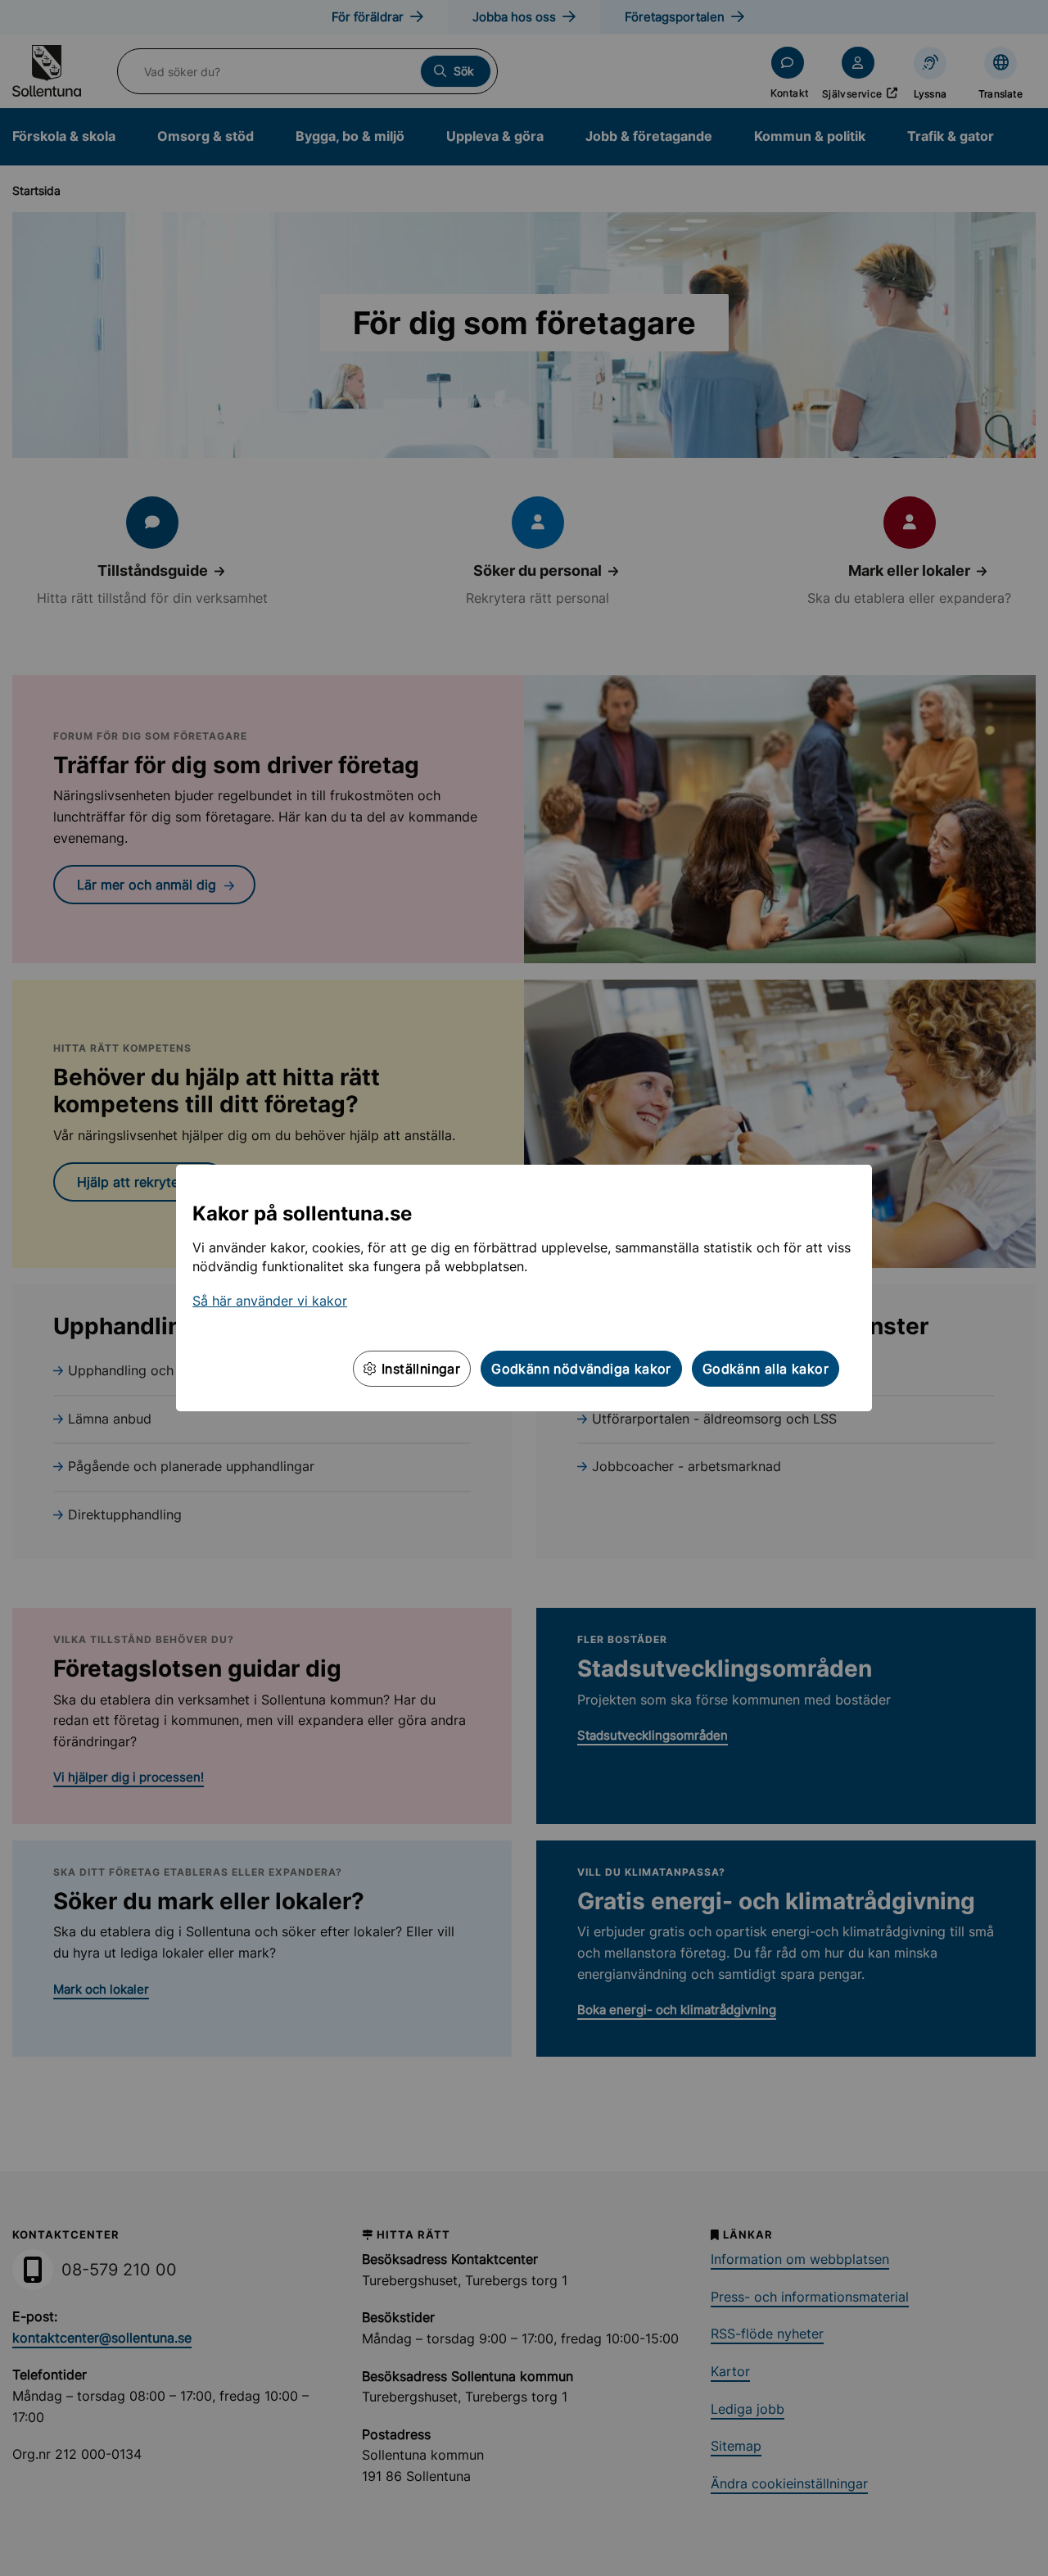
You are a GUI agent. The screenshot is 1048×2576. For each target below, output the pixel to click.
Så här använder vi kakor (270, 1301)
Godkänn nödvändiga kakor (581, 1369)
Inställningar (419, 1369)
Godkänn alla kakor (766, 1369)
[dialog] (524, 1288)
